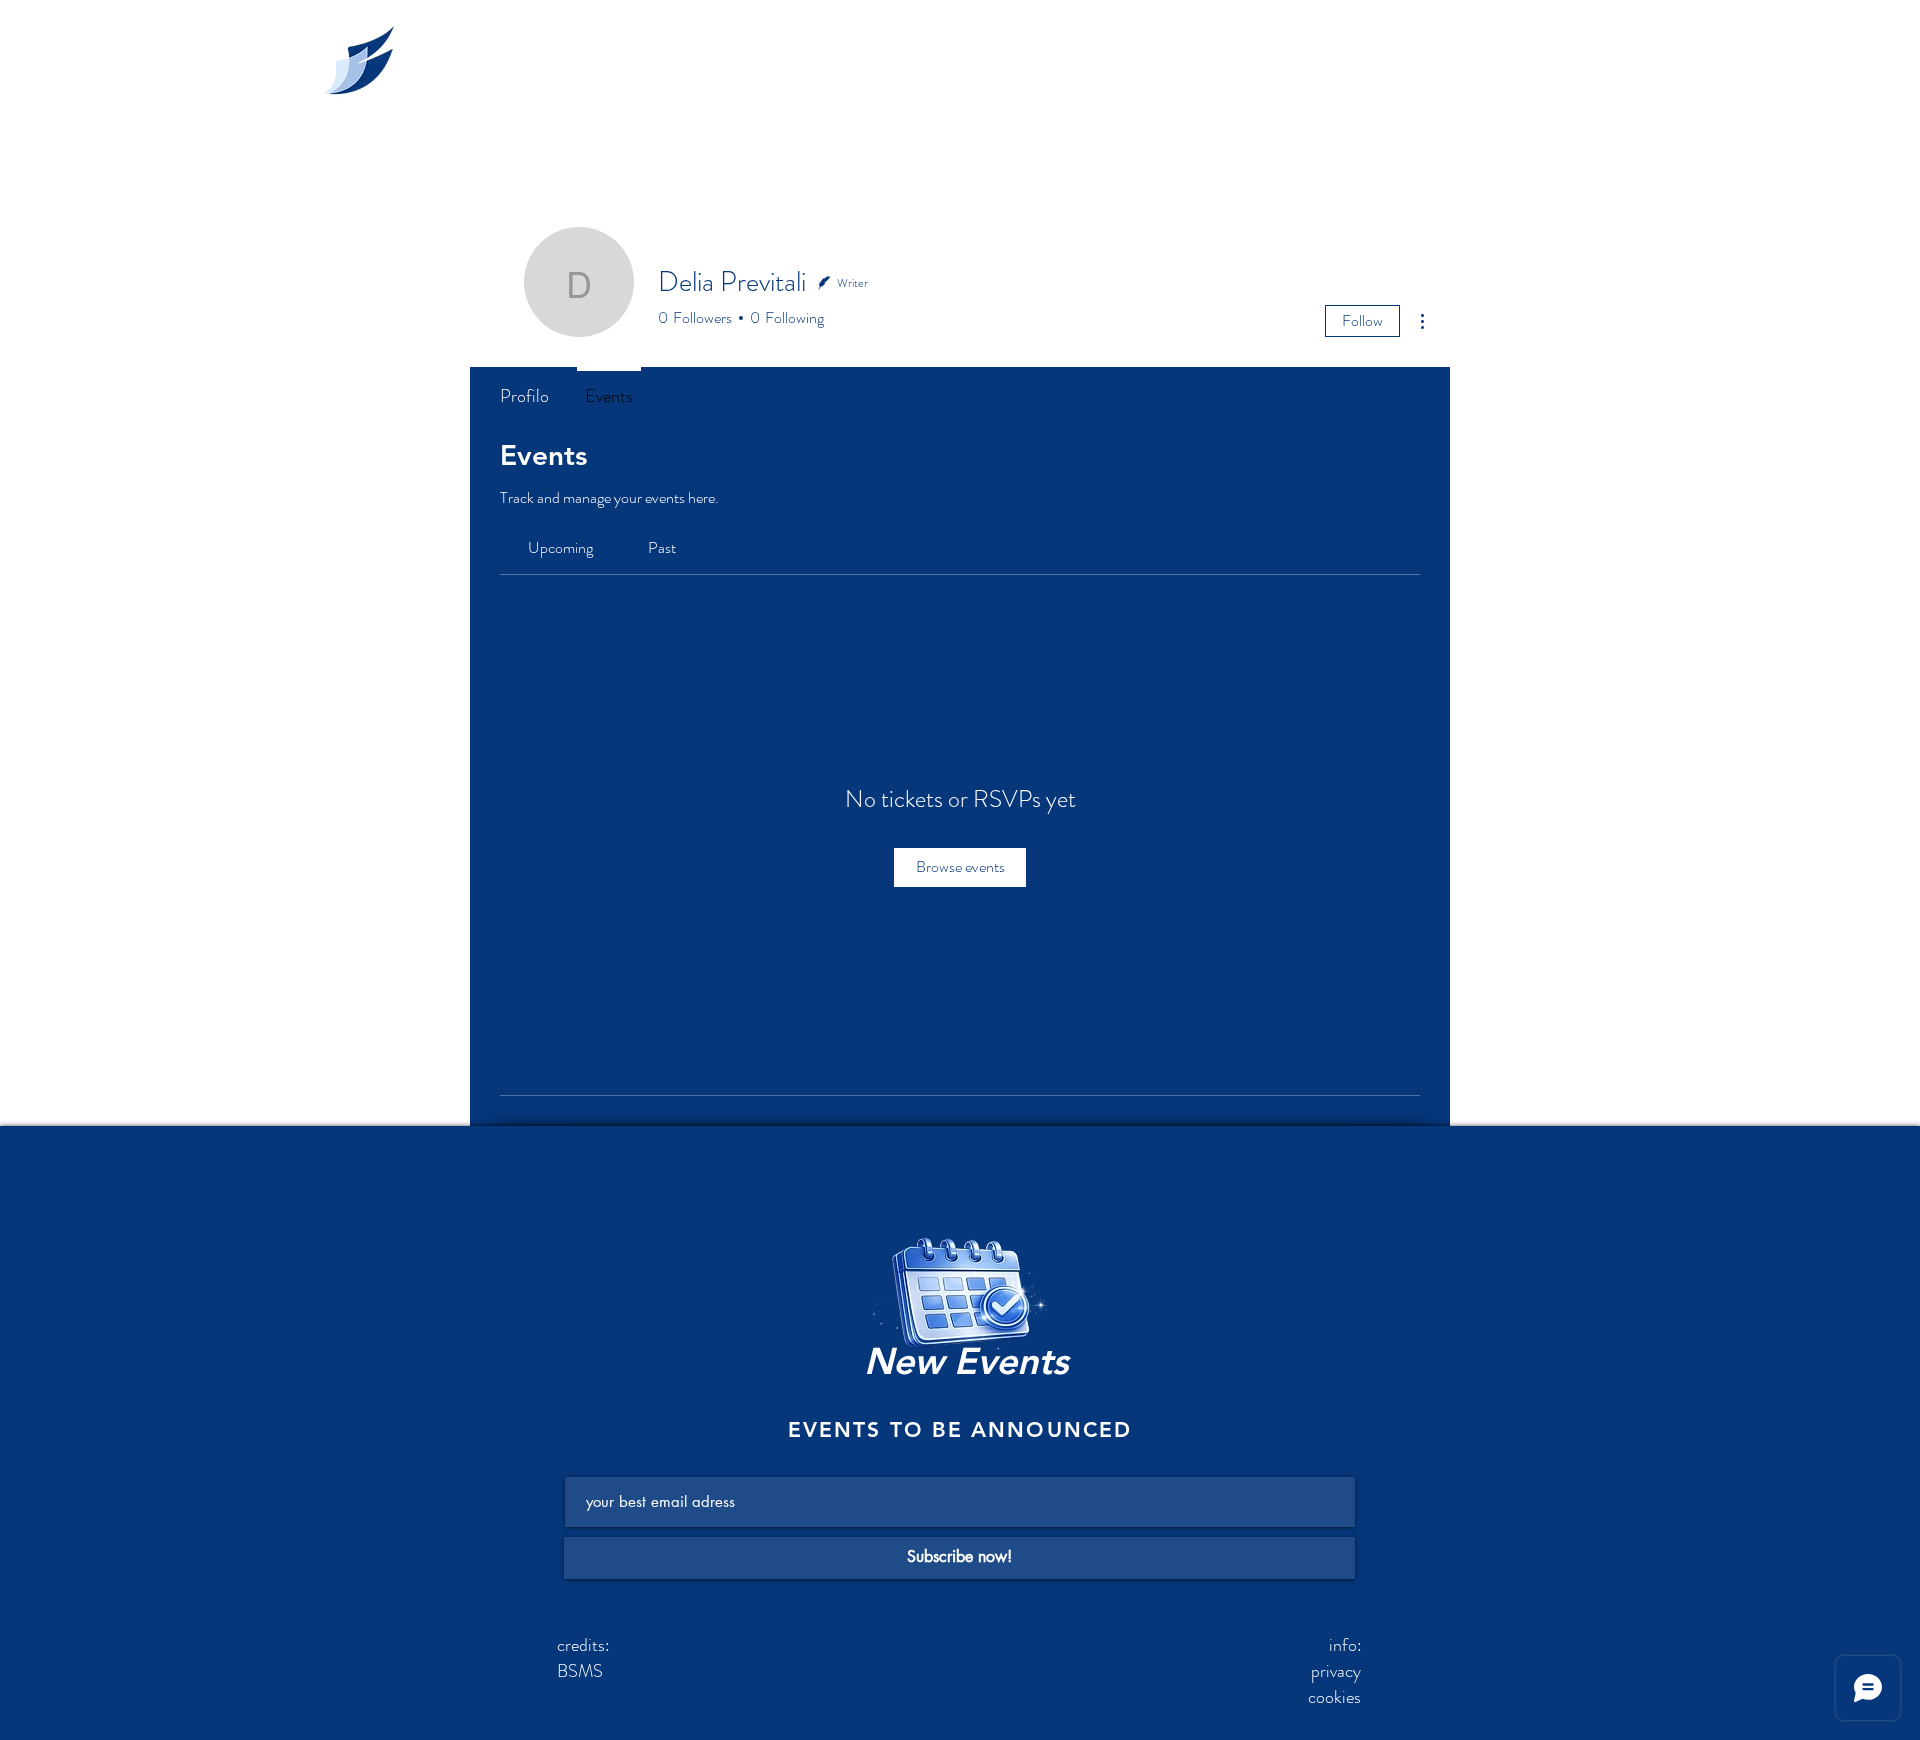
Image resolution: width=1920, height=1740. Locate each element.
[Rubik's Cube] (959, 1310)
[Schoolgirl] (354, 58)
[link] (560, 547)
